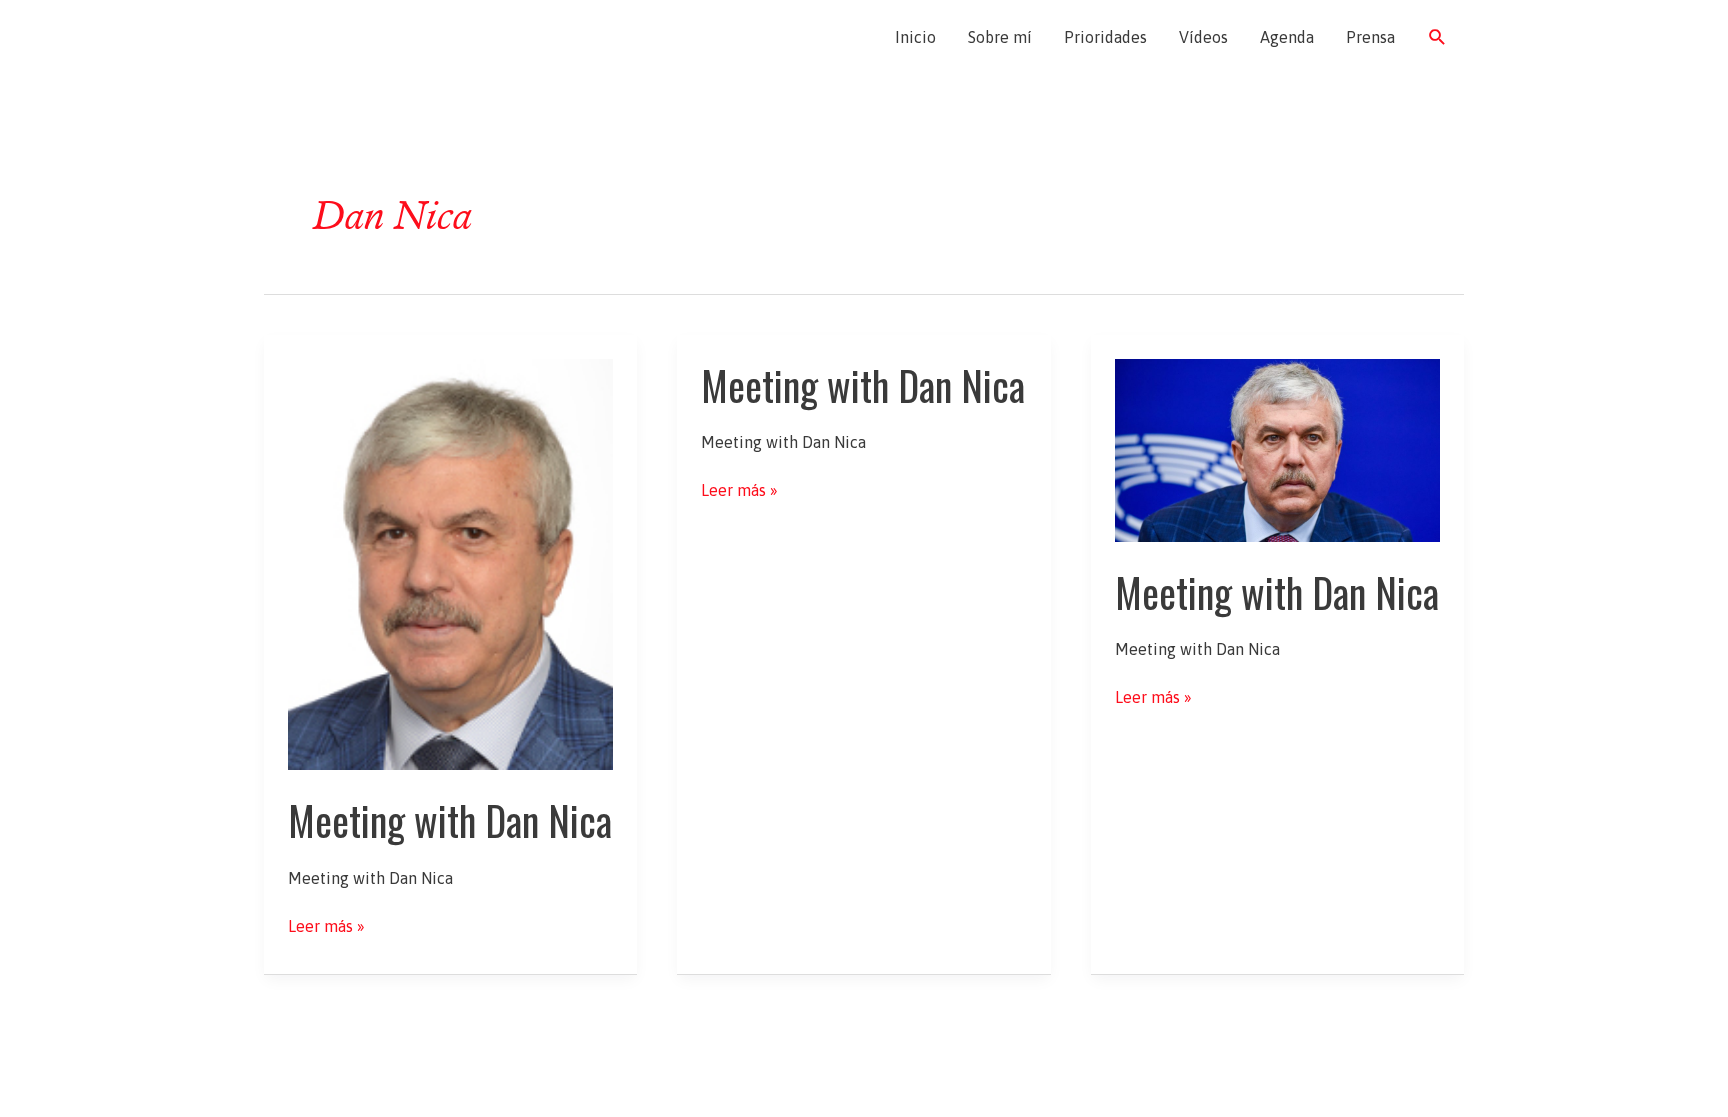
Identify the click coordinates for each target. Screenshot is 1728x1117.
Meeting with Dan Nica (450, 820)
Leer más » (326, 927)
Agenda (1287, 37)
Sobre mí (1000, 37)
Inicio (915, 37)
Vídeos (1203, 37)
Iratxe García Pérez (381, 37)
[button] (1437, 37)
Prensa (1370, 37)
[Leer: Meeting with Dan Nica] (450, 563)
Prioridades (1105, 37)
